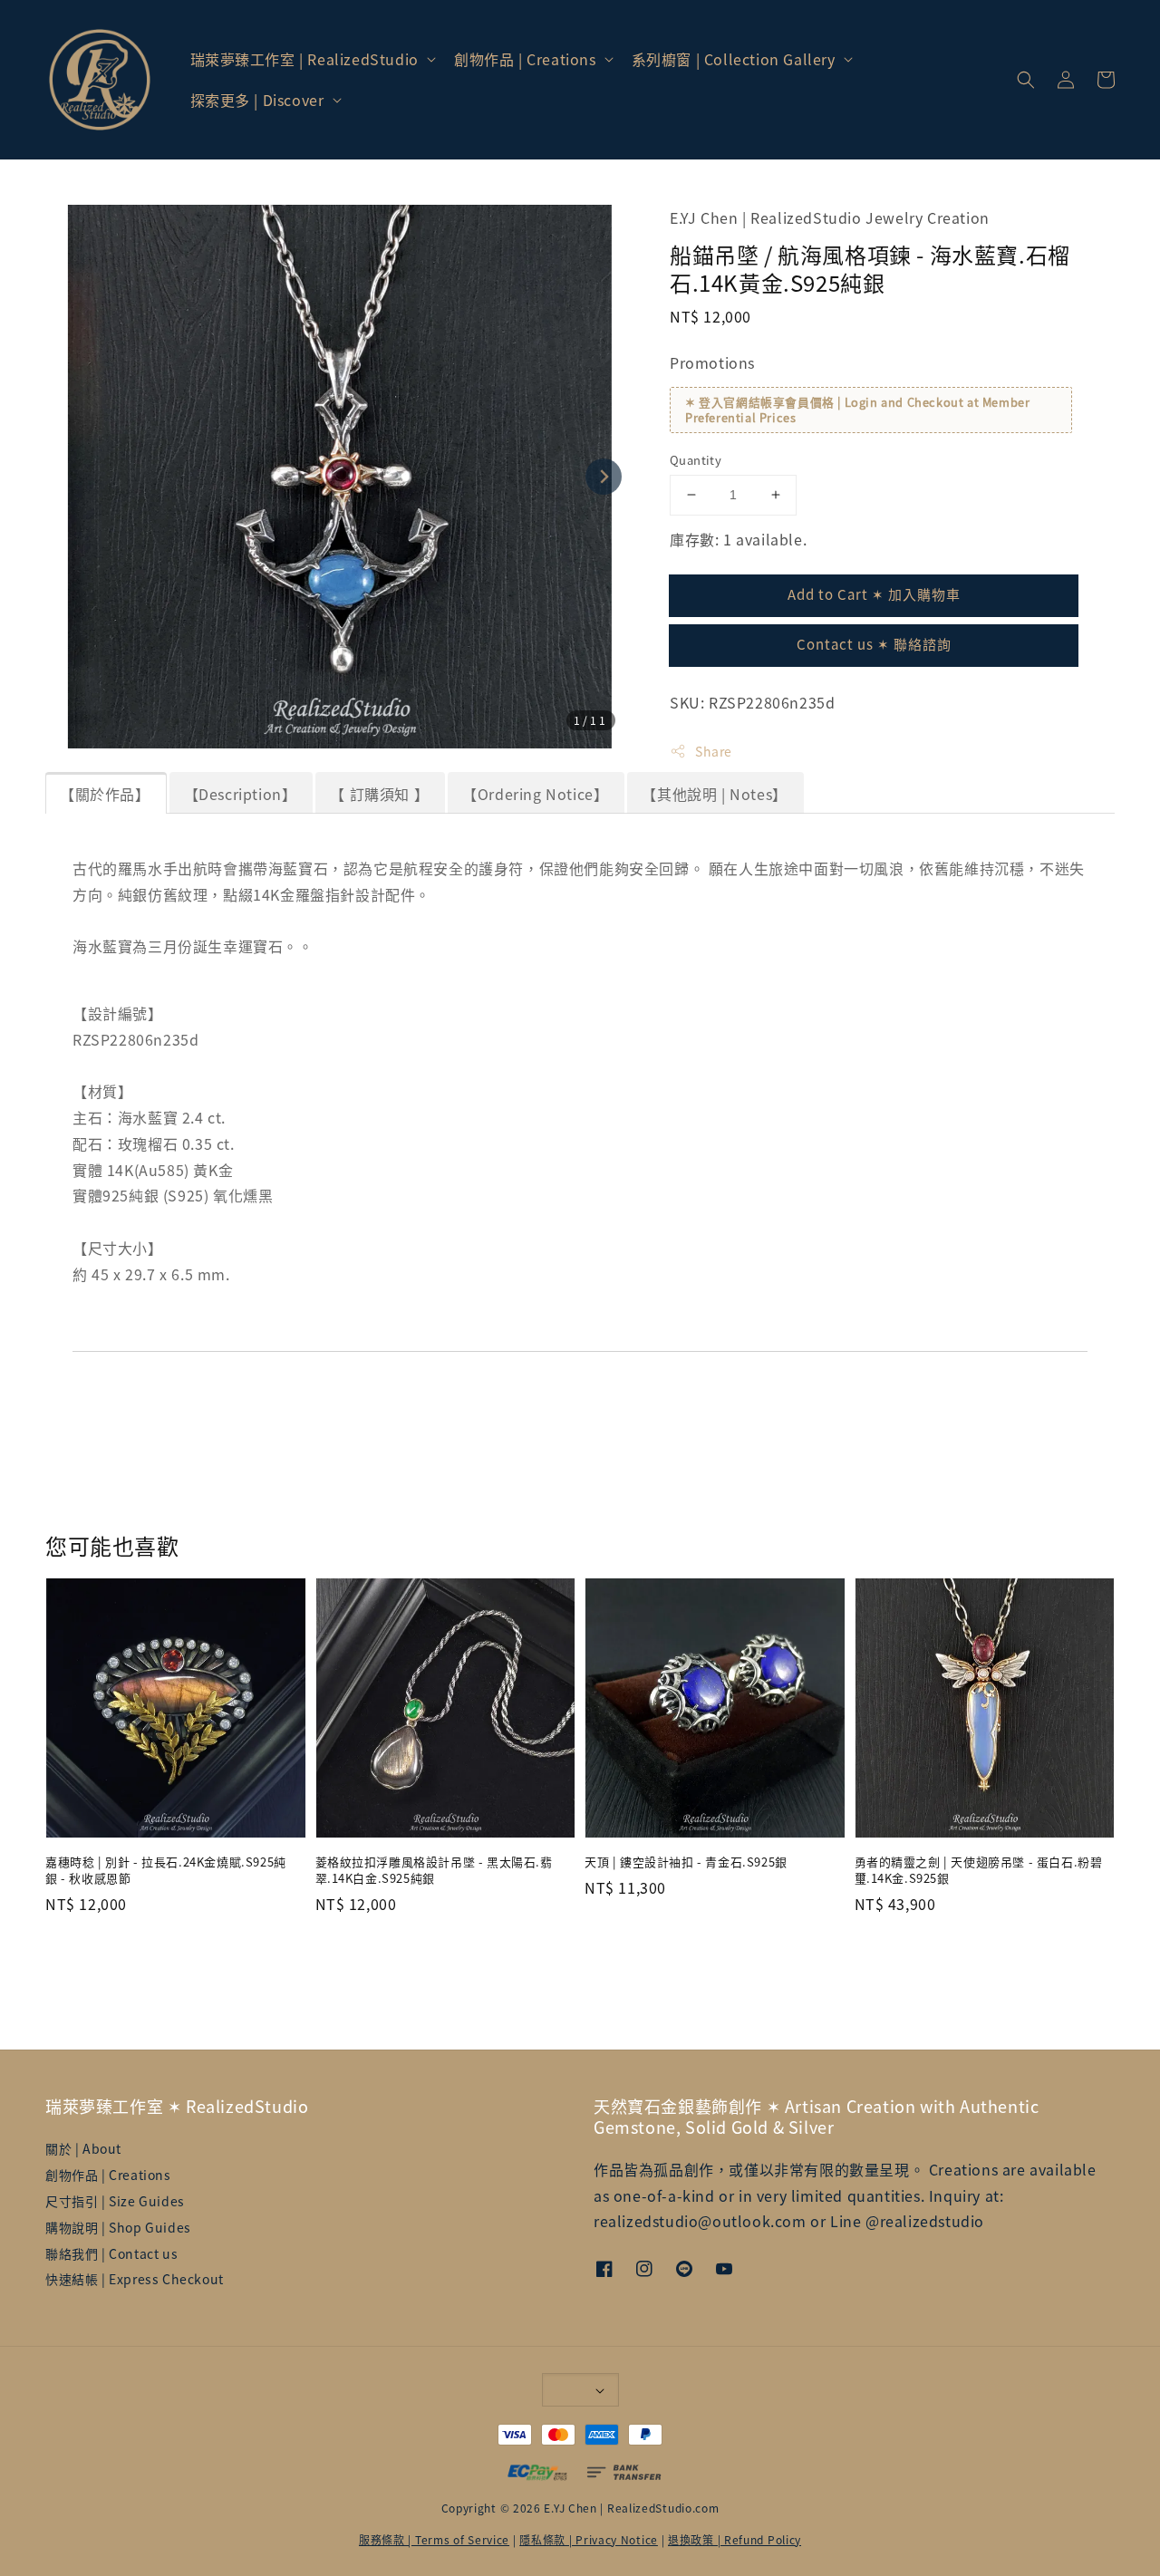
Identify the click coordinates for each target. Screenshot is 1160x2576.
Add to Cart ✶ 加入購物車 (874, 594)
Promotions (712, 362)
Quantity (696, 460)
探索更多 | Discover (257, 100)
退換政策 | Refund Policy (735, 2539)
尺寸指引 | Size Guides (115, 2201)
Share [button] (714, 751)
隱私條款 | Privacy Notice (589, 2539)
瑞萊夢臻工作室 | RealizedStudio (304, 59)
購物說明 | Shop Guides (118, 2227)
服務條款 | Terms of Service (434, 2539)
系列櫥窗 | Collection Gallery (734, 59)
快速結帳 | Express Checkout (135, 2279)
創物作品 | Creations (525, 59)
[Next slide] (604, 477)
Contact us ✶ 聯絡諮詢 (874, 644)
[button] (1026, 80)
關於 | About (83, 2149)
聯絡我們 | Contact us (111, 2253)
